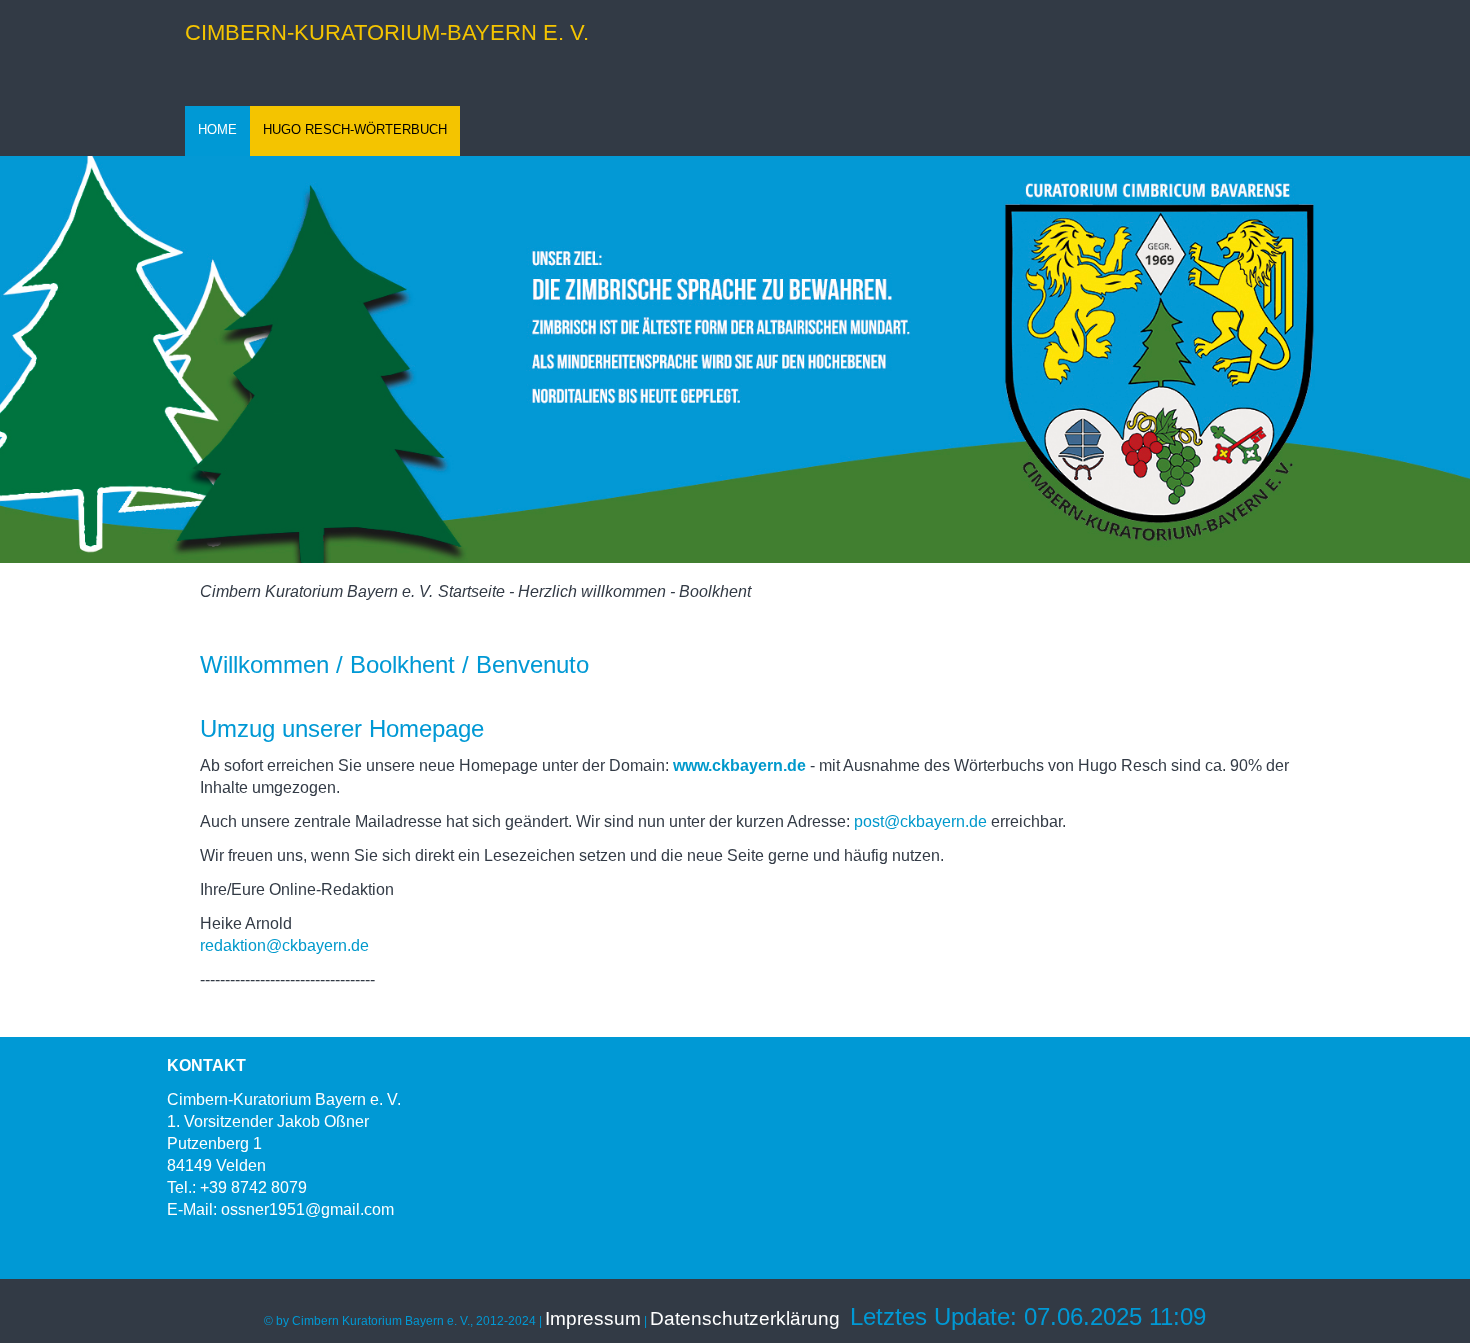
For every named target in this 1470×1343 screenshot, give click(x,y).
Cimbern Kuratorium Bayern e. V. (316, 591)
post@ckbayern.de (920, 821)
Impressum (593, 1318)
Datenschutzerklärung (745, 1318)
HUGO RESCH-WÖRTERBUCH (355, 129)
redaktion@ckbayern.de (286, 945)
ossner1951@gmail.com (307, 1209)
